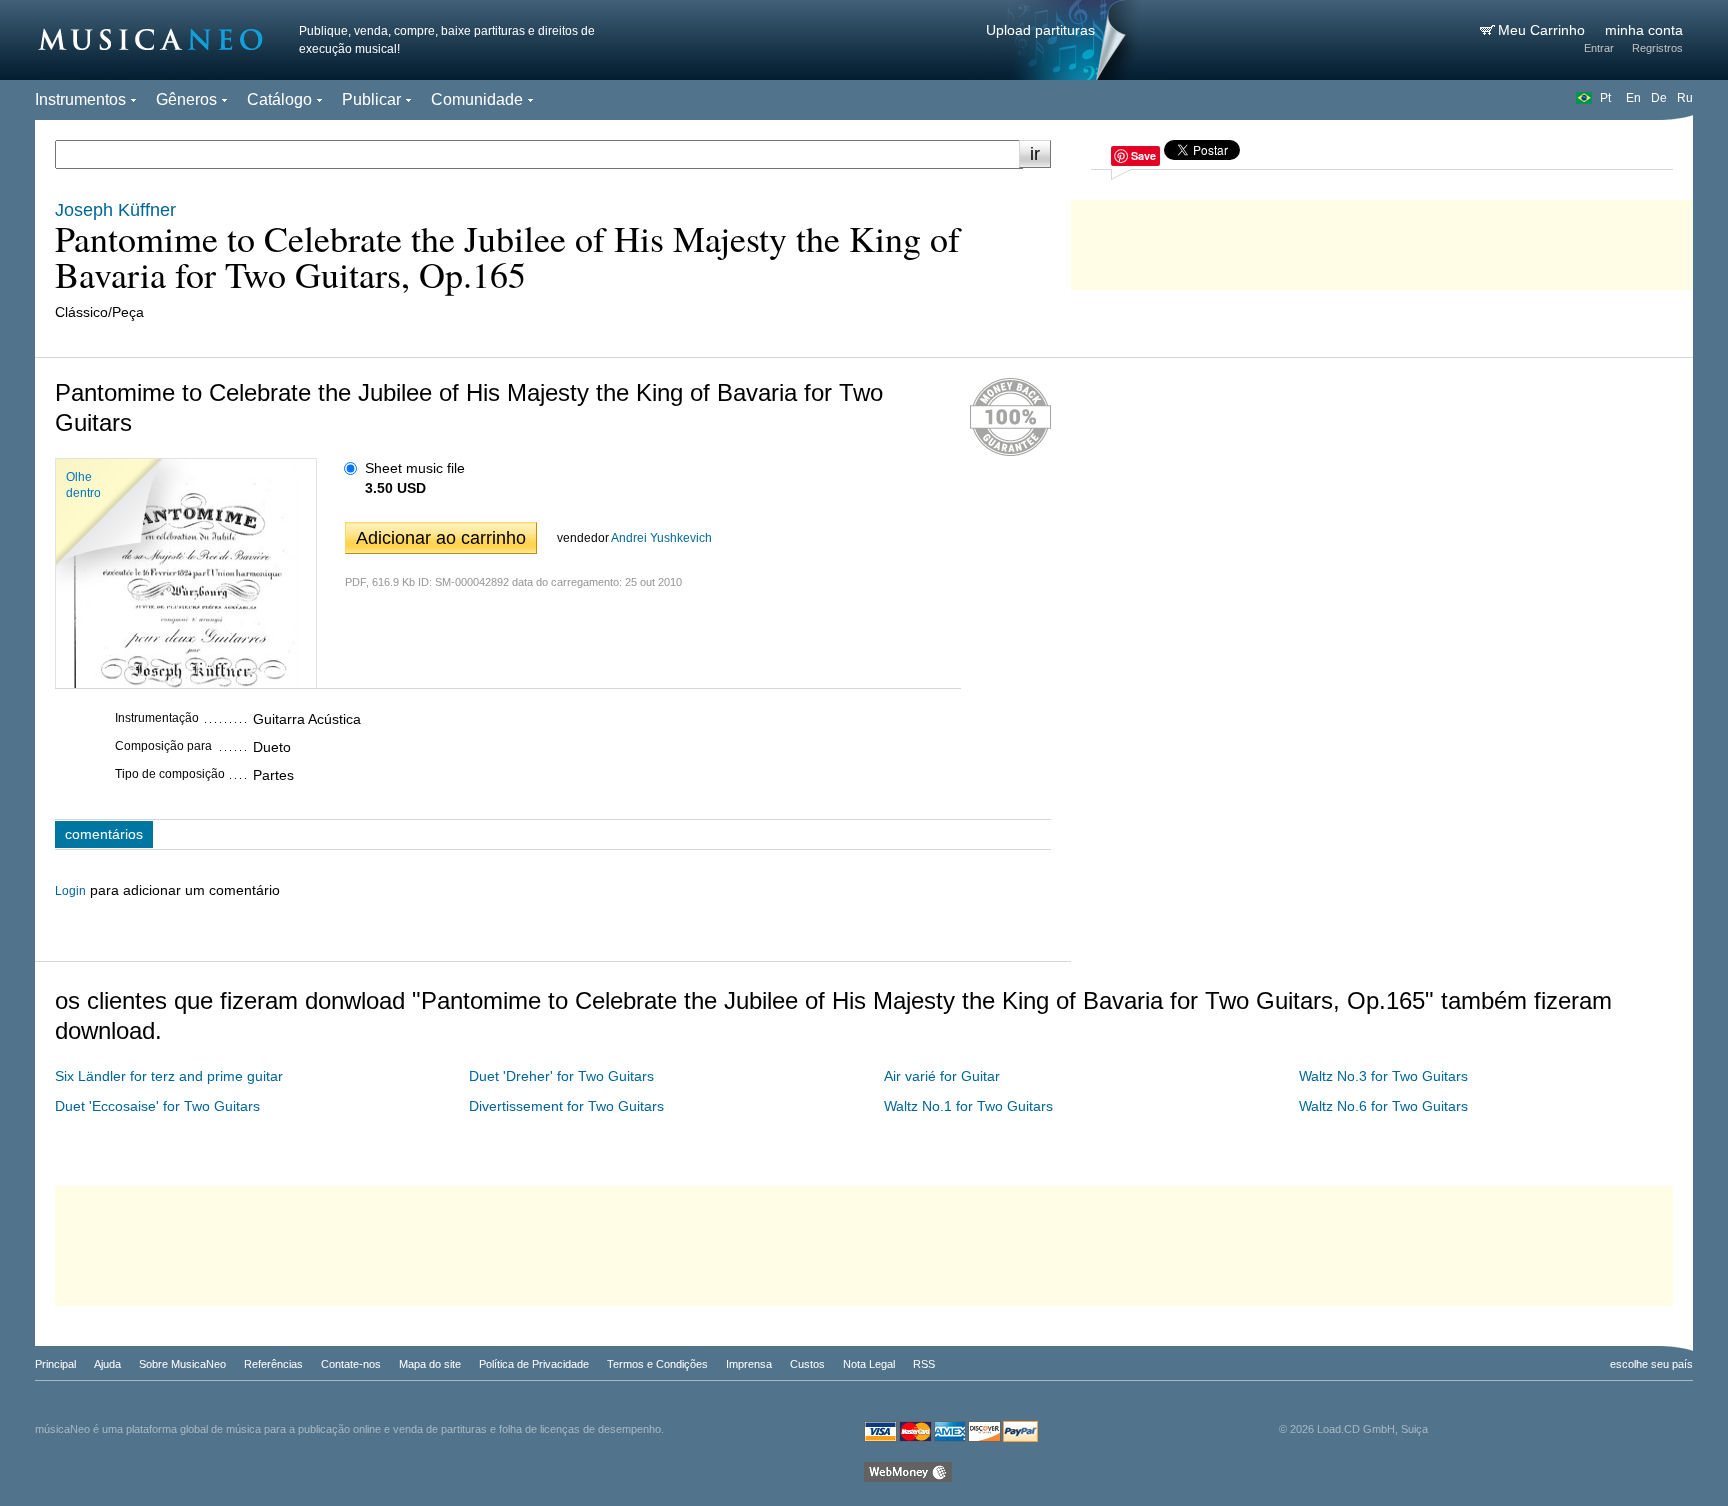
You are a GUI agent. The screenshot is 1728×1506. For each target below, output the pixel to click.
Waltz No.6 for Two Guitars (1383, 1106)
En (1633, 98)
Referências (273, 1364)
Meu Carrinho (1543, 30)
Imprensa (749, 1364)
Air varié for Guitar (942, 1076)
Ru (1685, 98)
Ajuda (107, 1364)
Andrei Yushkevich (661, 538)
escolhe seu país (1651, 1364)
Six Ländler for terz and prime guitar (169, 1076)
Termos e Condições (657, 1364)
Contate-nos (351, 1364)
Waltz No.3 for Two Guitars (1383, 1076)
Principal (55, 1364)
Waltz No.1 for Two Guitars (968, 1106)
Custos (807, 1364)
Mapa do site (430, 1364)
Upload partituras (1040, 30)
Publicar (371, 99)
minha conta (1644, 30)
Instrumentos (80, 99)
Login (70, 891)
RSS (924, 1364)
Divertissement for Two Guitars (566, 1106)
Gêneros (186, 99)
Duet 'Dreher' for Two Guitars (561, 1076)
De (1659, 98)
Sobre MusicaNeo (182, 1364)
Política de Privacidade (534, 1364)
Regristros (1657, 48)
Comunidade (477, 99)
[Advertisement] (1382, 240)
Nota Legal (869, 1364)
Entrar (1599, 48)
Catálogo (279, 99)
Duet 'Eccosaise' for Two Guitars (157, 1106)
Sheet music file (415, 468)
